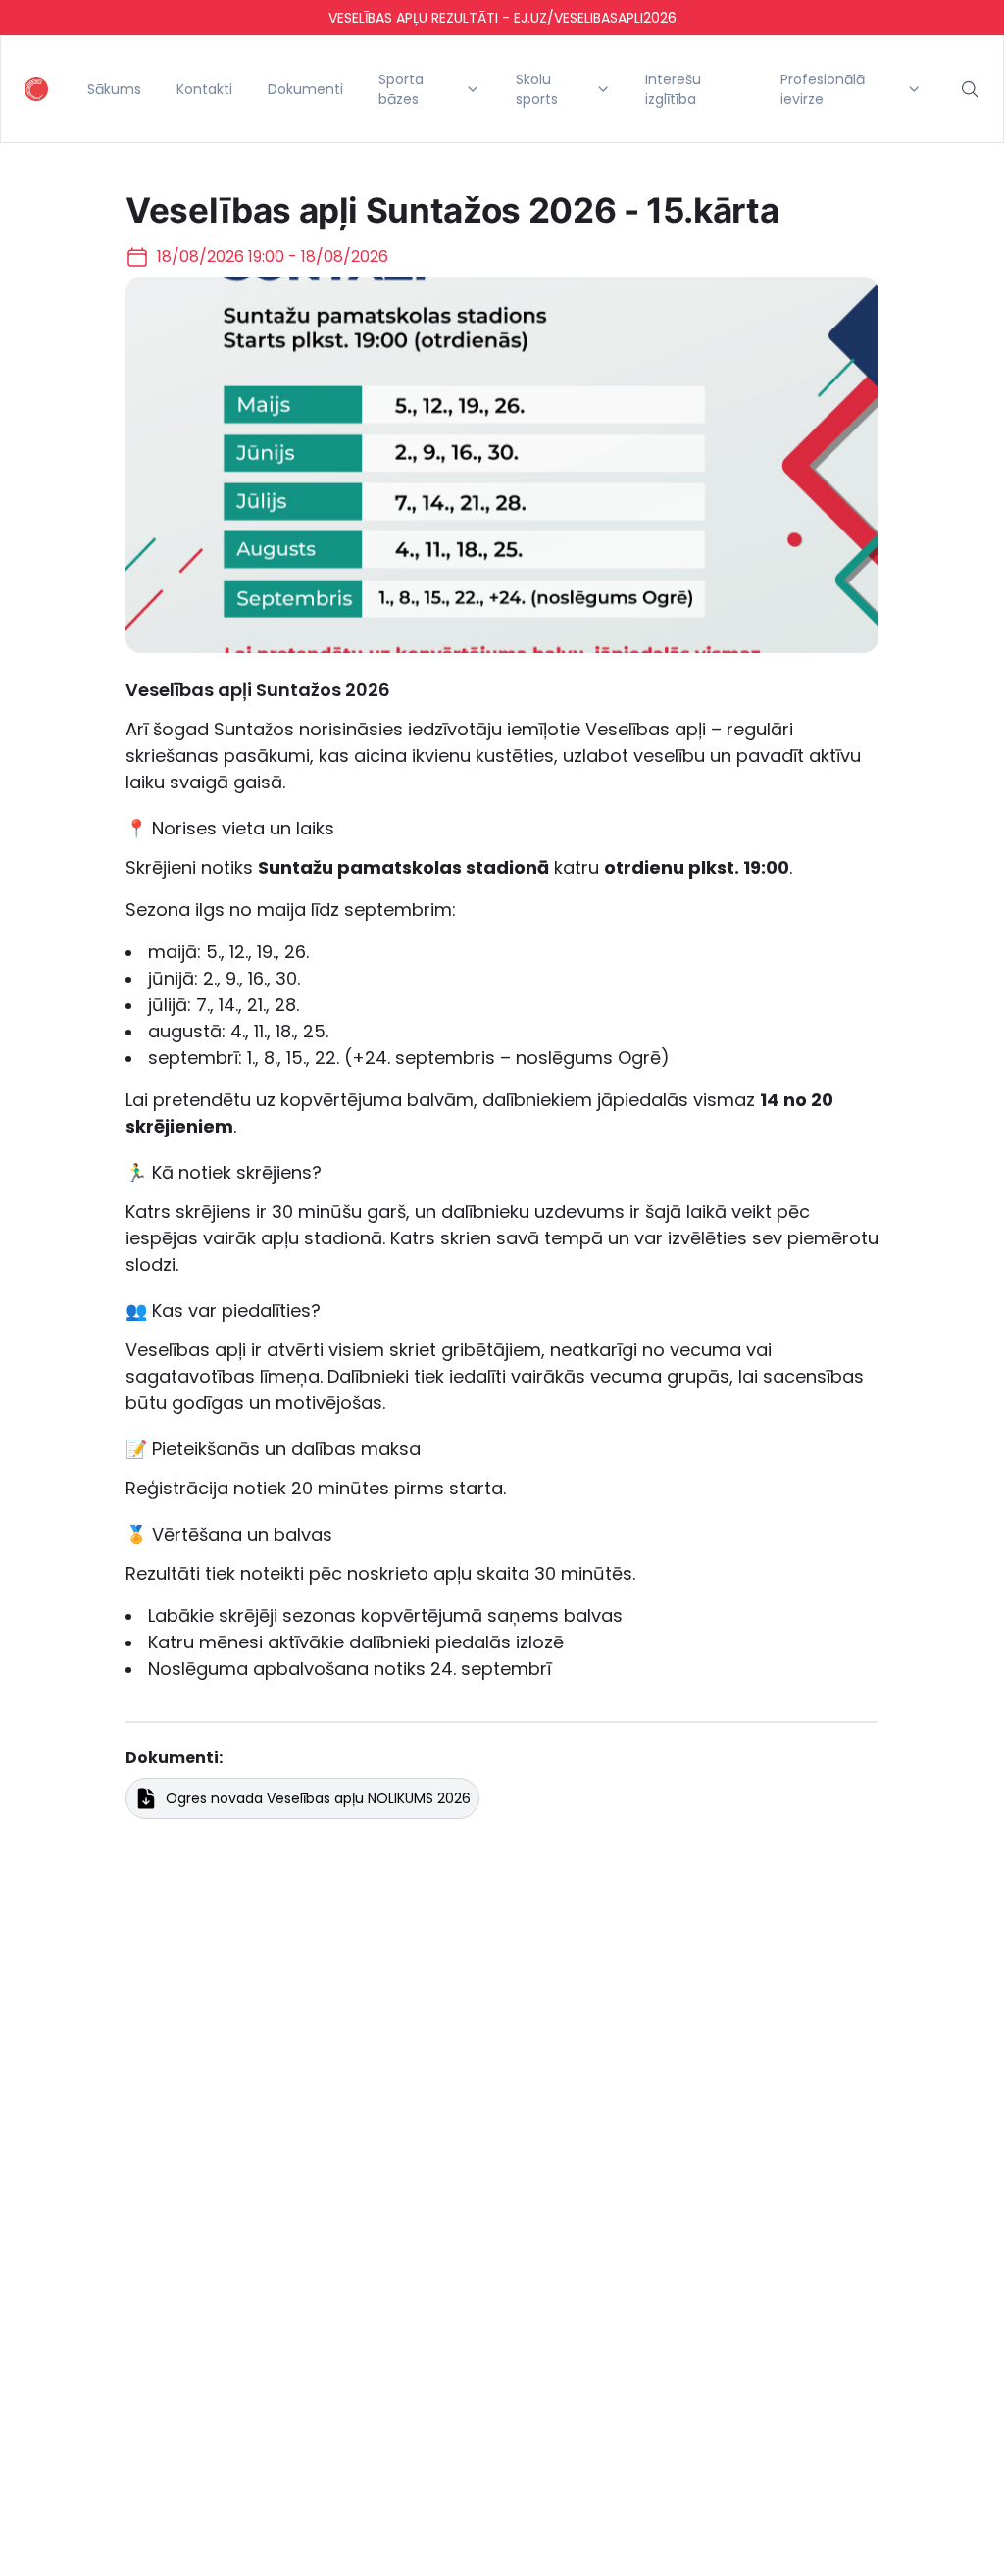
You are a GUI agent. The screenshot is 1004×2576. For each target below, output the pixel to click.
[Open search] (970, 89)
